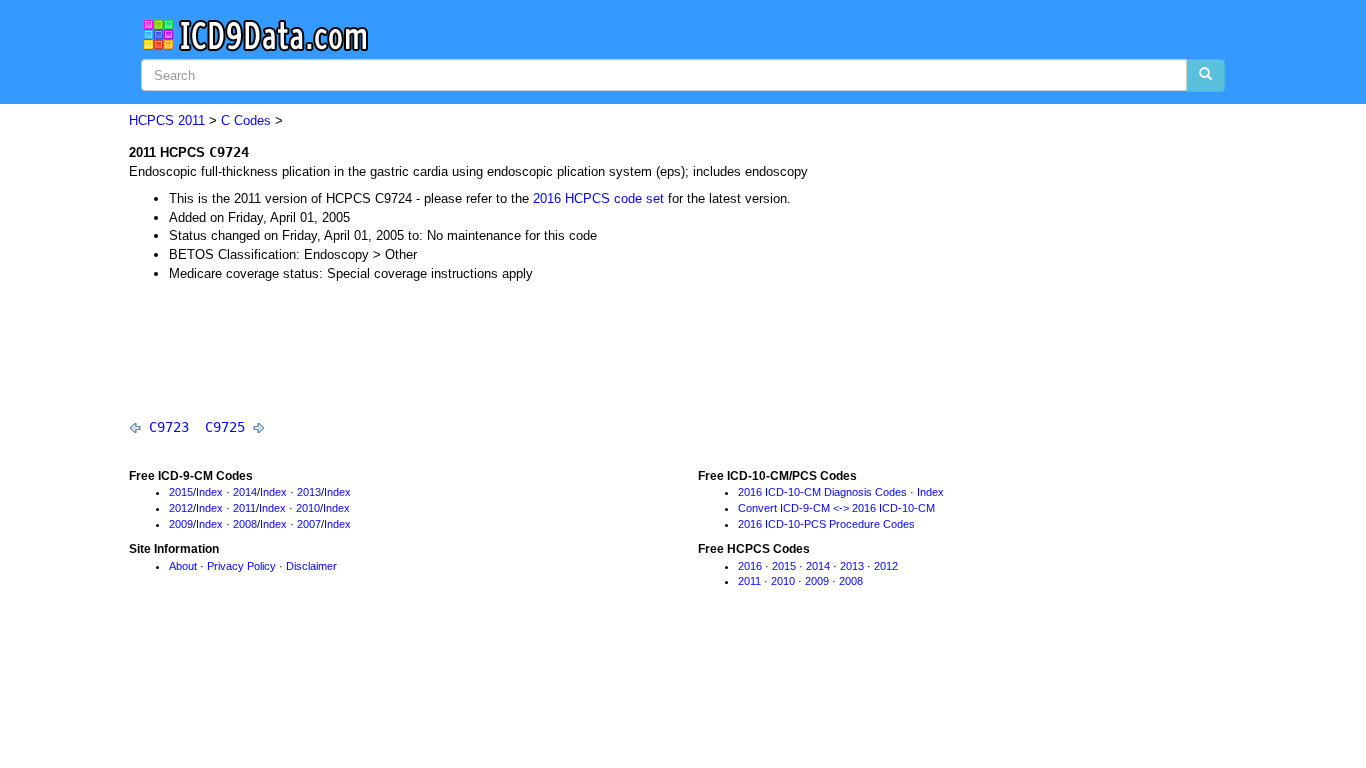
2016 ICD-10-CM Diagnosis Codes (822, 492)
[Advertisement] (493, 349)
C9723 (169, 427)
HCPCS (151, 120)
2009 (181, 524)
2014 (245, 492)
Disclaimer (311, 566)
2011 (191, 120)
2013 (309, 492)
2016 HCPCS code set (598, 198)
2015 (181, 492)
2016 (750, 566)
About (183, 566)
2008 (245, 524)
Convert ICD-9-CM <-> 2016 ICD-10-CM (836, 508)
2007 (309, 524)
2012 (181, 508)
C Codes (246, 120)
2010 (308, 508)
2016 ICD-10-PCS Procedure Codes (826, 524)
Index (209, 492)
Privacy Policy (241, 566)
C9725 (225, 427)
